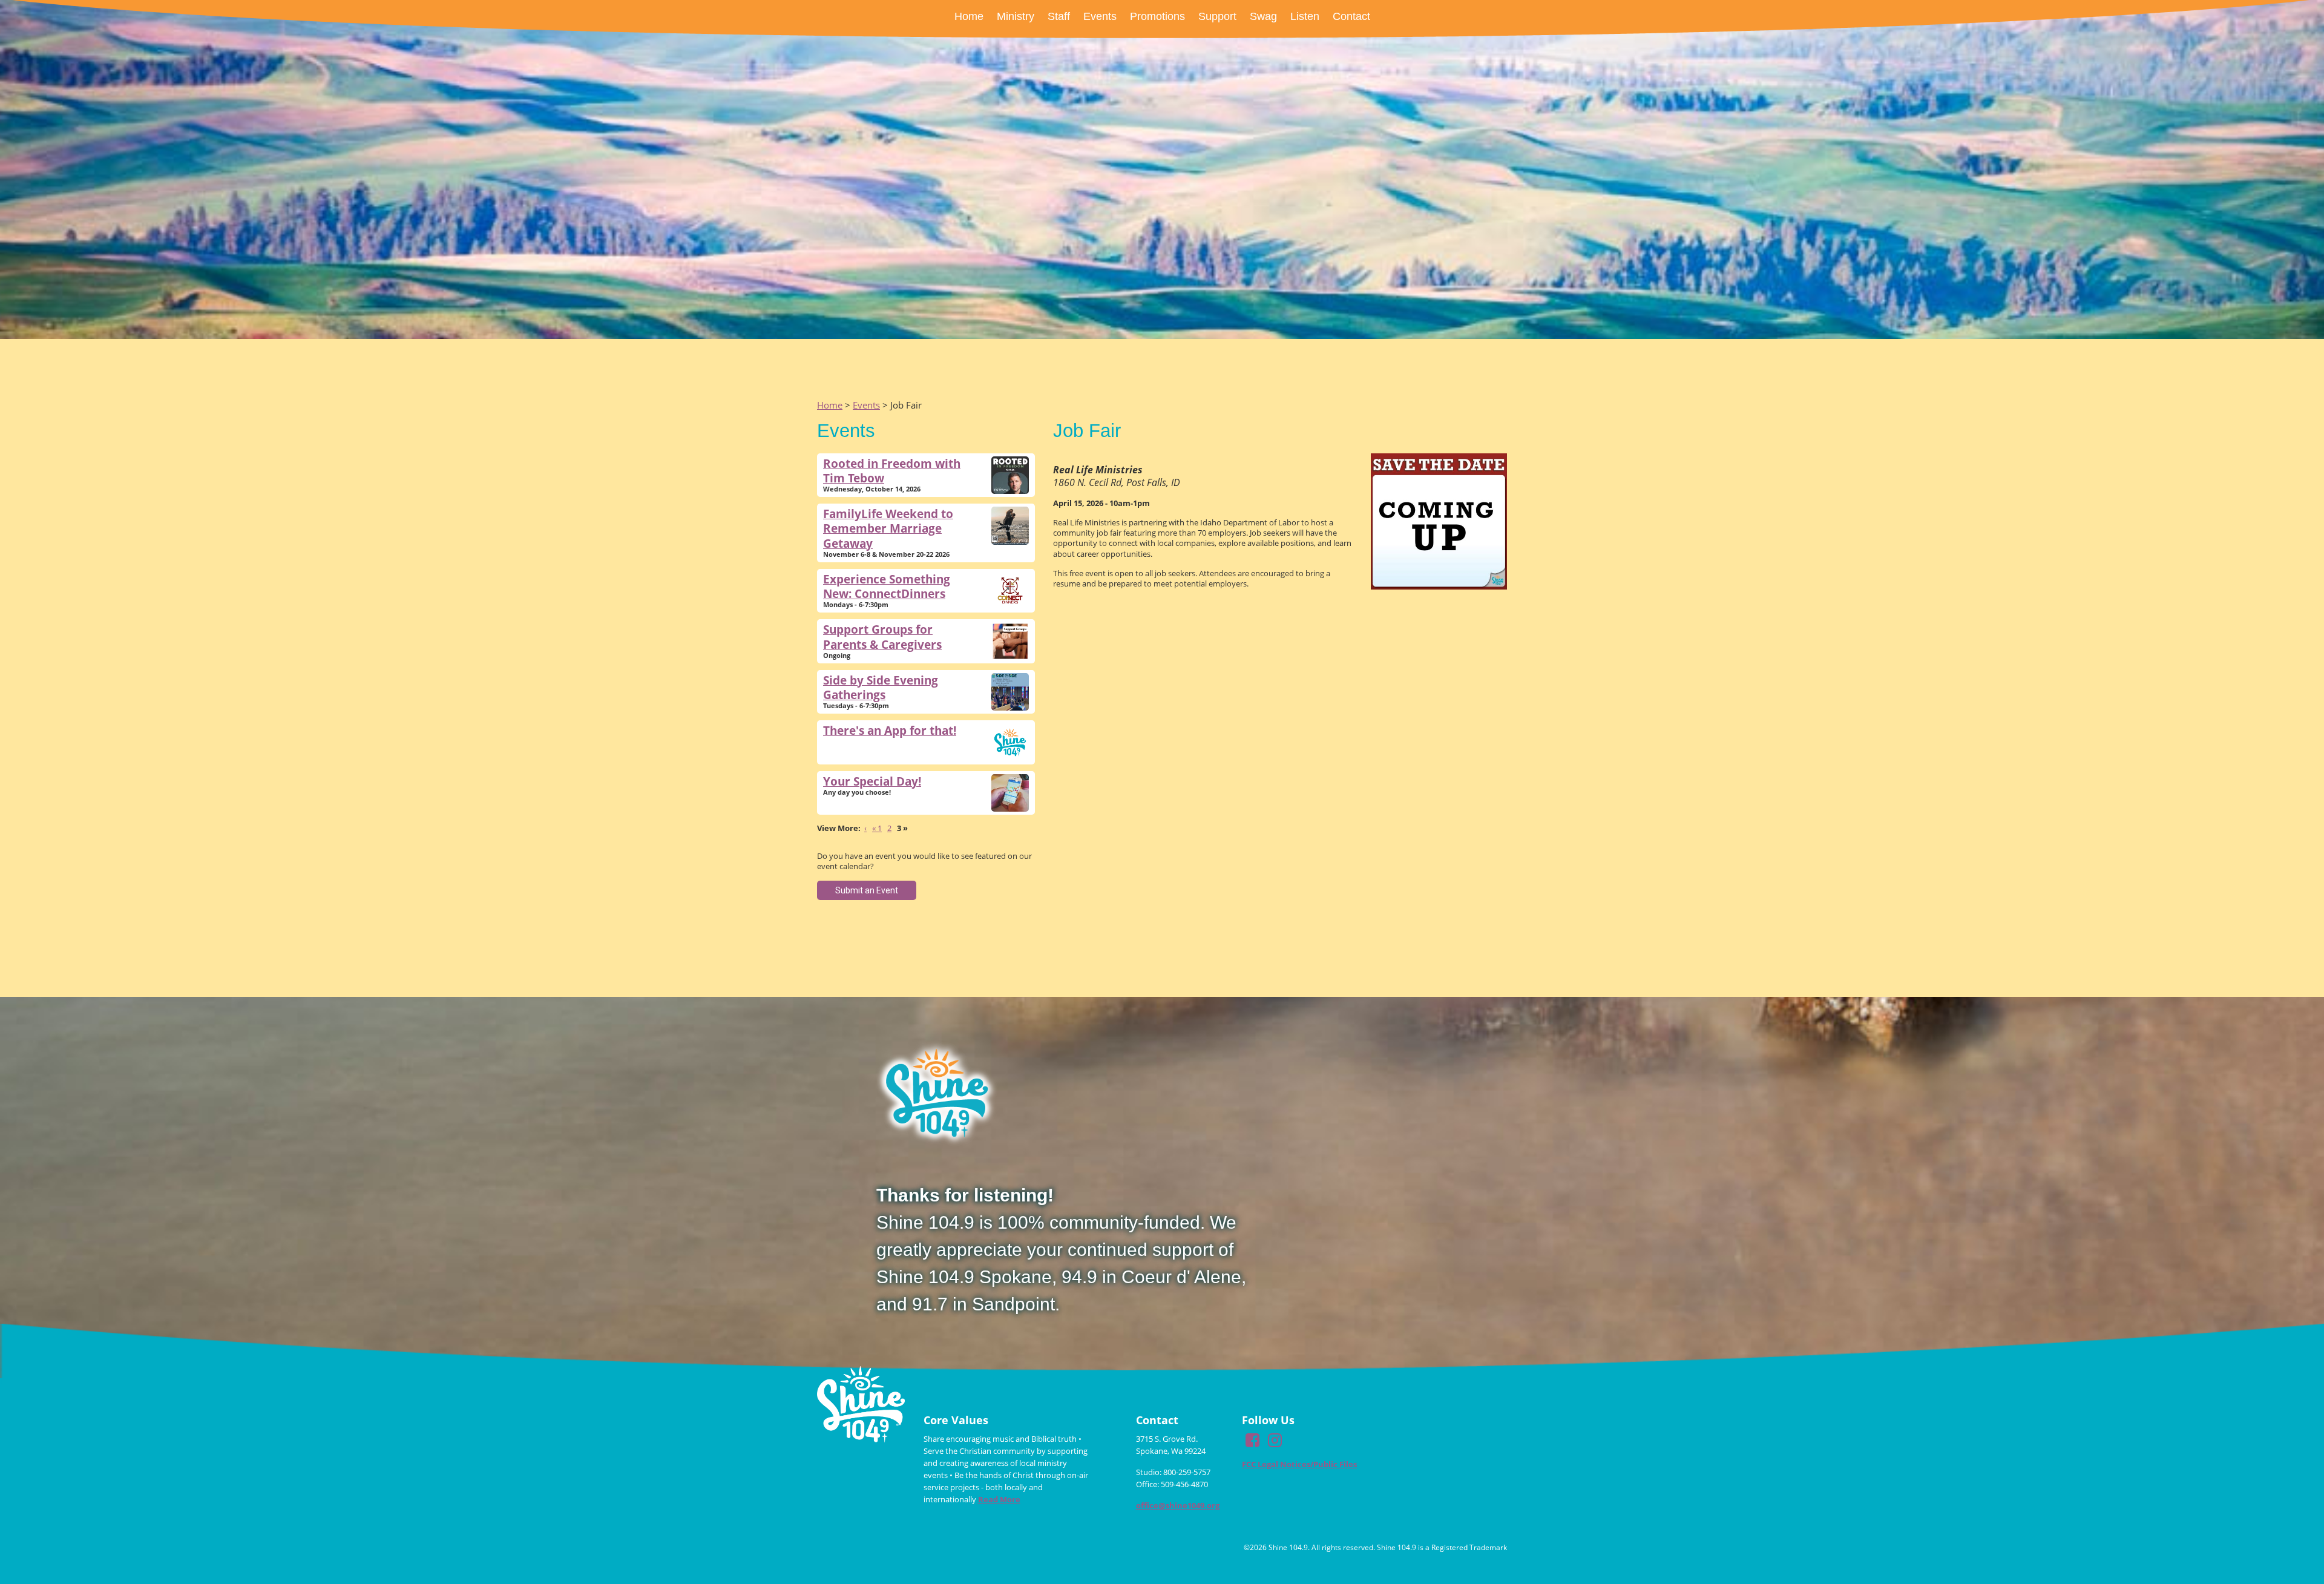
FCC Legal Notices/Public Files (1299, 1464)
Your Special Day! (872, 781)
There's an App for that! (890, 730)
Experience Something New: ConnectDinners (887, 586)
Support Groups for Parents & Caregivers (882, 636)
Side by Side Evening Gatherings (881, 687)
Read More (999, 1499)
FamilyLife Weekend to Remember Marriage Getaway (888, 528)
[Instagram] (1275, 1443)
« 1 (877, 828)
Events (866, 405)
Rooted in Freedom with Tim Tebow (892, 471)
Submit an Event (867, 890)
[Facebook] (1252, 1443)
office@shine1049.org (1178, 1505)
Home (830, 405)
